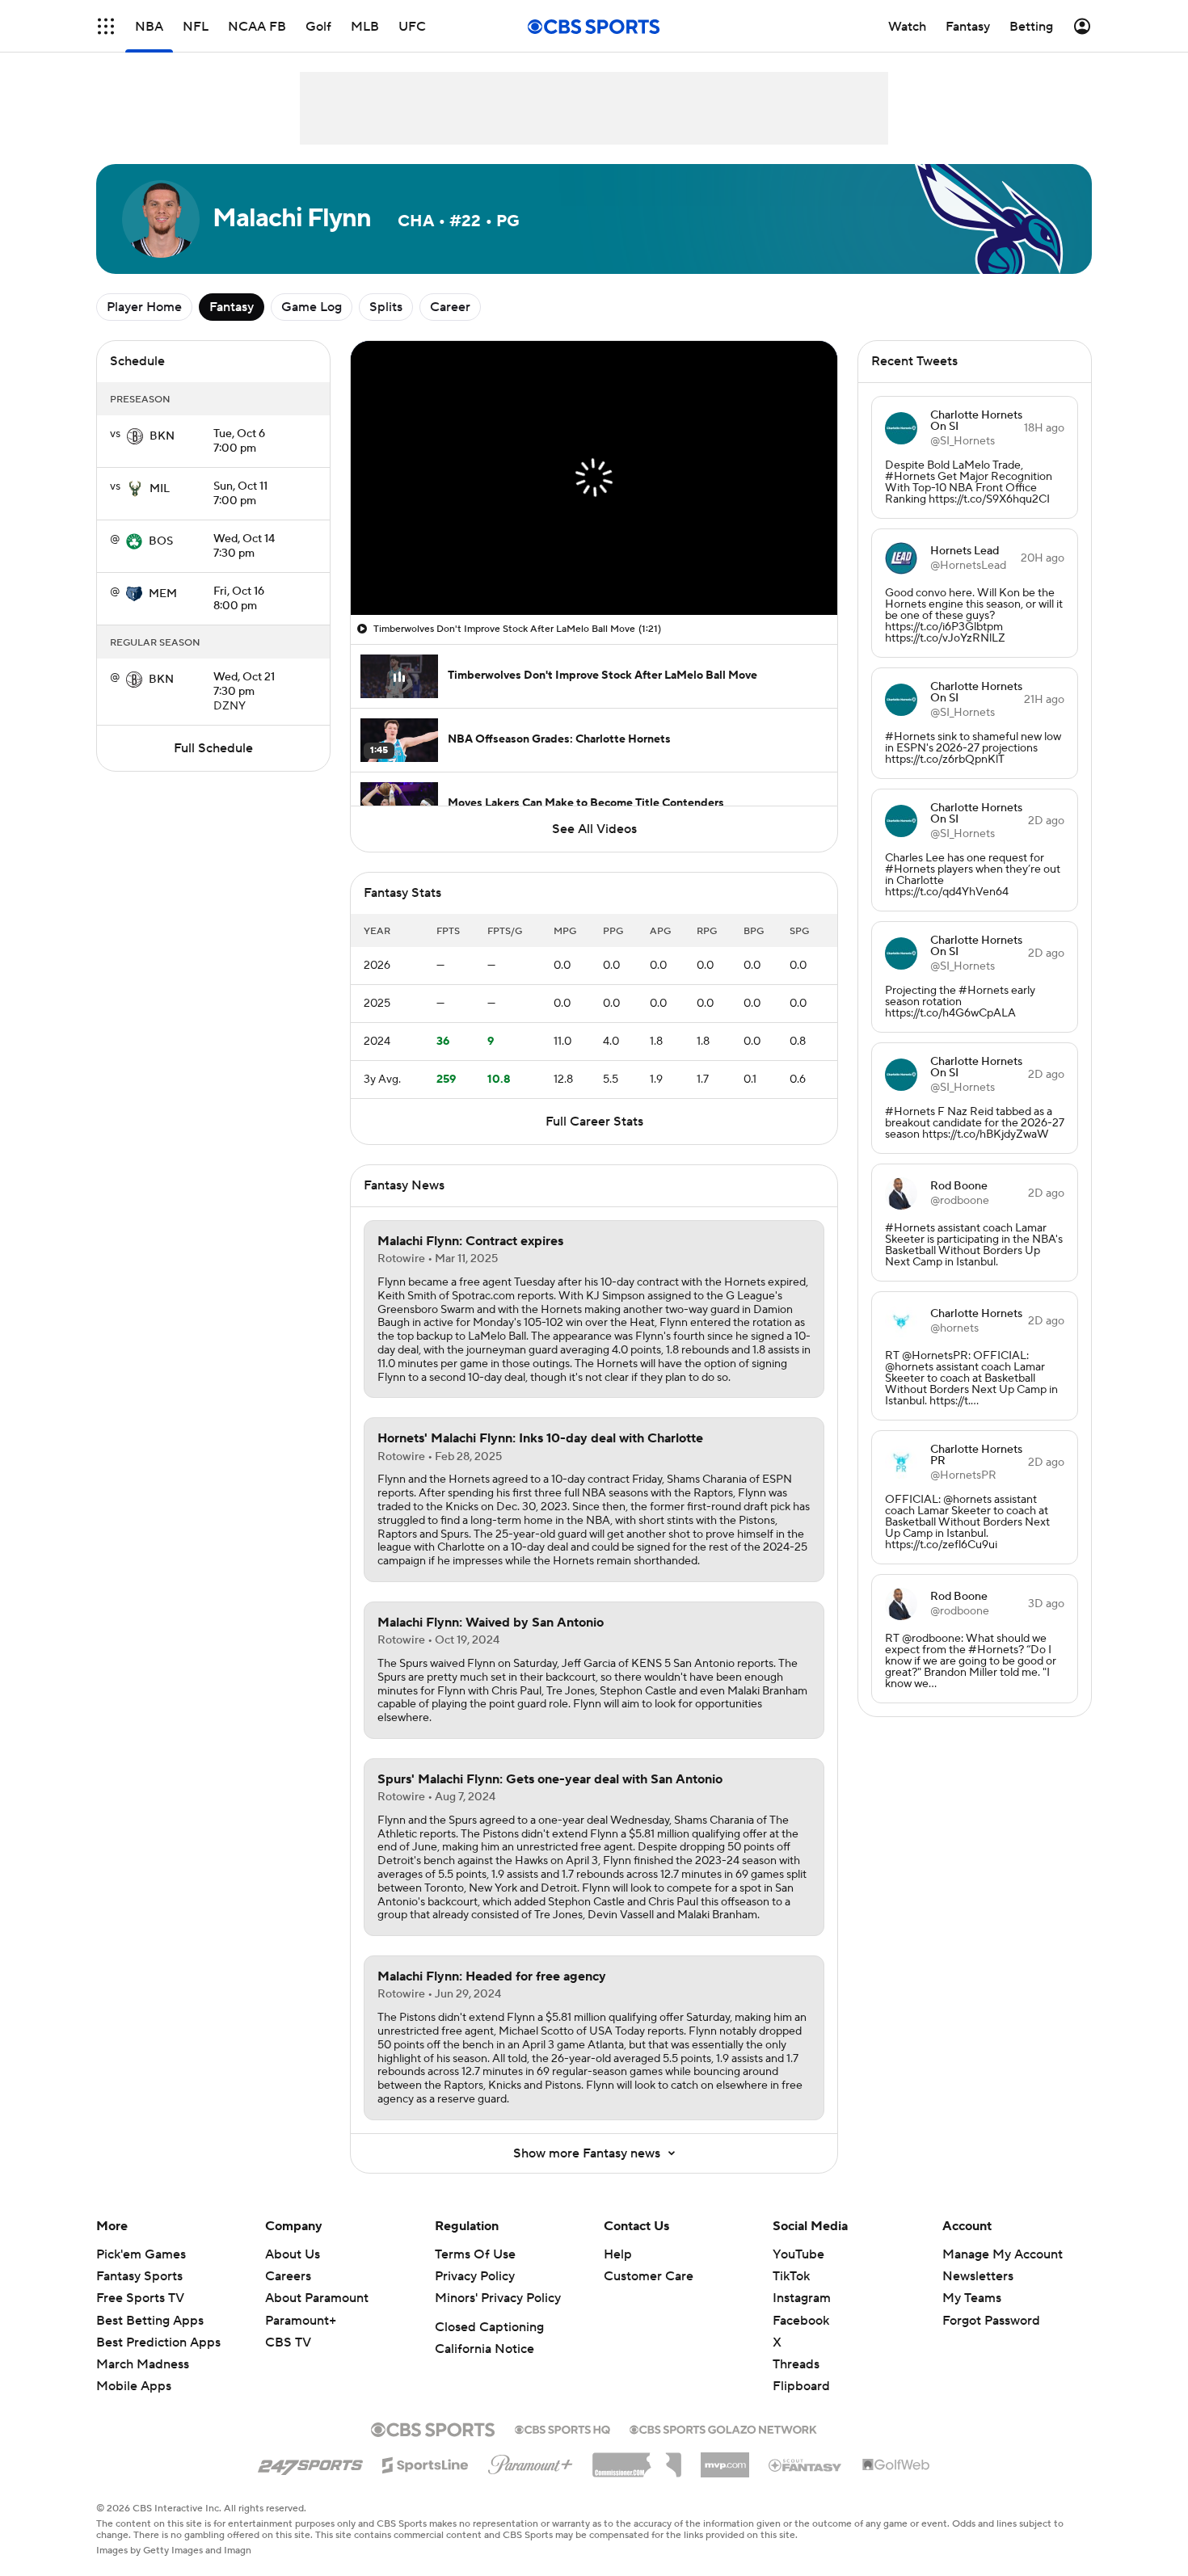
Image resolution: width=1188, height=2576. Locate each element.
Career (450, 307)
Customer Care (649, 2276)
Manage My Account (1003, 2254)
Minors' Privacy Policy (498, 2298)
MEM (163, 594)
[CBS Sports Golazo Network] (723, 2428)
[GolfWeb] (896, 2465)
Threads (796, 2364)
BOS (161, 541)
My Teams (972, 2298)
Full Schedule (213, 748)
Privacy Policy (475, 2276)
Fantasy (232, 307)
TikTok (791, 2276)
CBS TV (288, 2342)
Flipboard (801, 2386)
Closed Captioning (489, 2327)
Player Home (144, 307)
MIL (160, 489)
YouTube (798, 2254)
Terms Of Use (475, 2254)
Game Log (312, 307)
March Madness (143, 2364)
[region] (594, 478)
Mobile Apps (134, 2386)
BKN (162, 436)
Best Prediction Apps (158, 2342)
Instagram (802, 2298)
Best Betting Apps (150, 2321)
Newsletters (978, 2276)
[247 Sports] (310, 2462)
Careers (288, 2276)
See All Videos (594, 829)
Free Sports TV (140, 2298)
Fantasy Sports (139, 2276)
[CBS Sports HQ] (562, 2428)
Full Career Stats (594, 1122)
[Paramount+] (531, 2461)
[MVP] (725, 2459)
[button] (106, 26)
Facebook (801, 2321)
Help (618, 2254)
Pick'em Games (141, 2254)
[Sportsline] (425, 2463)
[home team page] (135, 436)
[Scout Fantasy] (806, 2464)
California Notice (484, 2349)
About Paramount (317, 2298)
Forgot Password (991, 2321)
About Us (293, 2254)
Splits (386, 307)
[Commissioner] (637, 2459)
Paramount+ (301, 2321)
